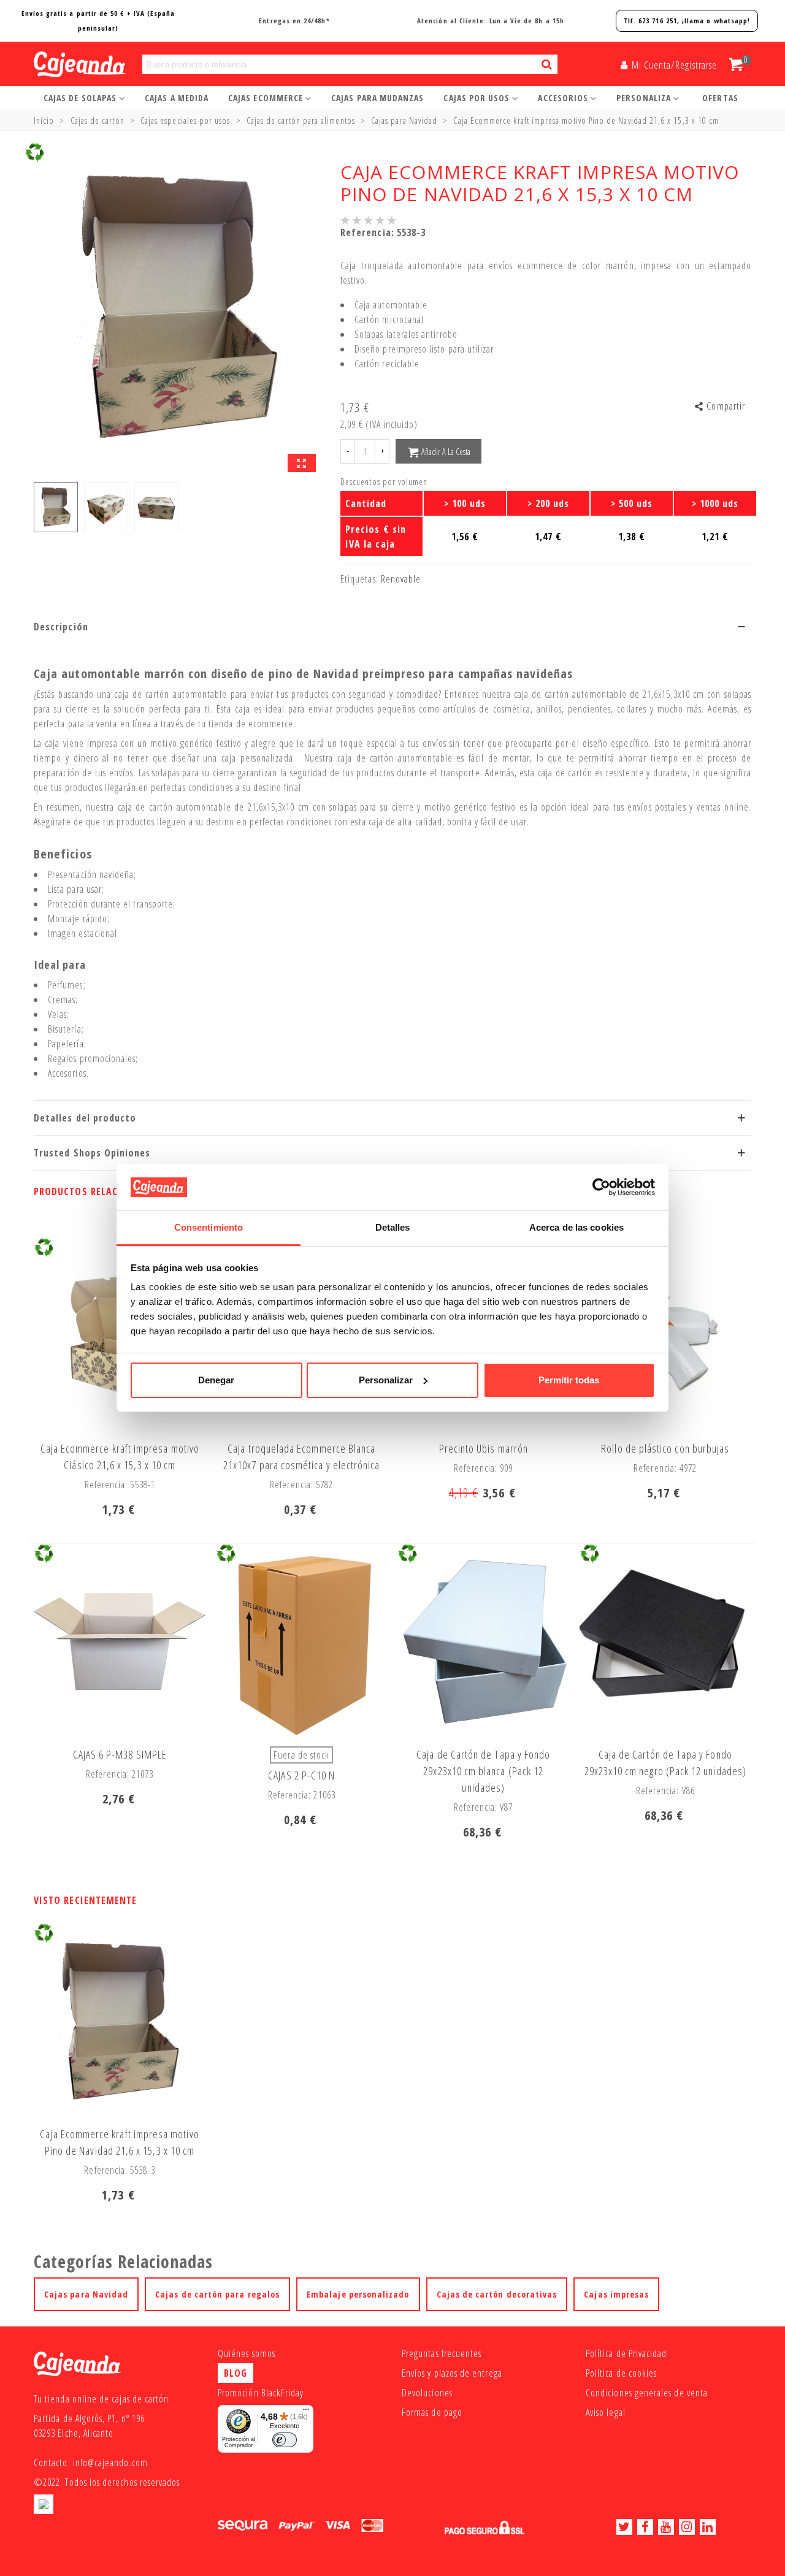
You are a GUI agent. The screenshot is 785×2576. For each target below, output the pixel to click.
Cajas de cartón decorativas (497, 2294)
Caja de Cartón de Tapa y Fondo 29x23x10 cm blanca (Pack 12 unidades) (483, 1771)
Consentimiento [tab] (209, 1227)
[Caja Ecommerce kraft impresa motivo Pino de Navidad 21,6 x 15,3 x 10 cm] (120, 2022)
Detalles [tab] (393, 1227)
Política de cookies (621, 2373)
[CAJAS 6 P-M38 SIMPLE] (120, 1642)
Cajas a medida (177, 98)
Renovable (401, 579)
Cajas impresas (616, 2294)
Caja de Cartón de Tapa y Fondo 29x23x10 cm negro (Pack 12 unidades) (665, 1763)
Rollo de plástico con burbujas (665, 1448)
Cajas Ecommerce (266, 98)
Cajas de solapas (80, 98)
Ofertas (720, 98)
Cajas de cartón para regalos (217, 2294)
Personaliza (644, 98)
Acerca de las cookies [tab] (576, 1227)
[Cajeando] (64, 65)
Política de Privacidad (626, 2353)
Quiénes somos (247, 2353)
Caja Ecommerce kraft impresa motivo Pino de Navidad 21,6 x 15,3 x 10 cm (119, 2142)
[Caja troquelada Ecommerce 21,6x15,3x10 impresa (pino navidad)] (302, 463)
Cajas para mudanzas (377, 98)
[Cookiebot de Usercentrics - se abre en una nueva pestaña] (601, 1187)
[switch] (285, 2440)
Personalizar (386, 1380)
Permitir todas (569, 1380)
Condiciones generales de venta (647, 2393)
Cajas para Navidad (86, 2294)
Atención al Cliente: (491, 21)
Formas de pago (432, 2412)
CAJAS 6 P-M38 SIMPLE (120, 1754)
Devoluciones (427, 2393)
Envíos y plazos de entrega (452, 2373)
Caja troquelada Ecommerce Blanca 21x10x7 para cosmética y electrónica (301, 1457)
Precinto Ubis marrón (484, 1448)
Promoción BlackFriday (261, 2393)
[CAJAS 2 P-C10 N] (302, 1642)
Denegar (216, 1380)
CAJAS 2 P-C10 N (301, 1775)
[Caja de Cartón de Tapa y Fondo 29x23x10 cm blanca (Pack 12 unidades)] (483, 1642)
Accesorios (563, 98)
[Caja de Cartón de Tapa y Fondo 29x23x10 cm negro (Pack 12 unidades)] (665, 1642)
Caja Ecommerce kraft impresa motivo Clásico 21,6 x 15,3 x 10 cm (120, 1457)
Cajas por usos (477, 98)
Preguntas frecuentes (442, 2353)
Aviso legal (606, 2412)
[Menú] (306, 2412)
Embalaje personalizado (358, 2294)
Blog (235, 2373)
